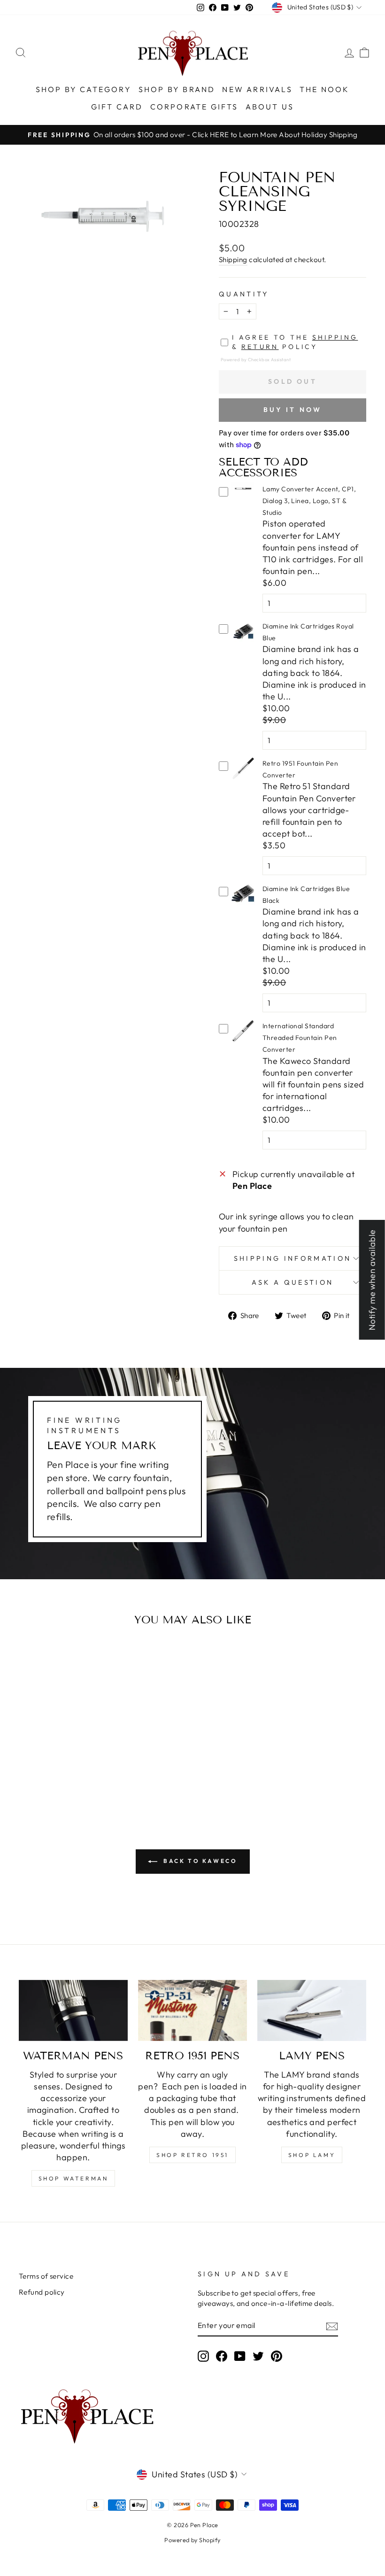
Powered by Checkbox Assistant (256, 359)
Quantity (244, 294)
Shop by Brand (177, 89)
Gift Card (117, 107)
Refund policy (42, 2292)
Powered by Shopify (192, 2540)
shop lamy (312, 2155)
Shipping (233, 260)
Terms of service (46, 2276)
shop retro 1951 (192, 2155)
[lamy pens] (312, 2010)
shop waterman (73, 2178)
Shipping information (293, 1258)
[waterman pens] (73, 2010)
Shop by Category (84, 89)
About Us (270, 107)
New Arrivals (257, 89)
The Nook (325, 89)
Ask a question (293, 1282)
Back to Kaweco (199, 1861)
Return (260, 347)
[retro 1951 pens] (192, 2010)
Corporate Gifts (194, 107)
